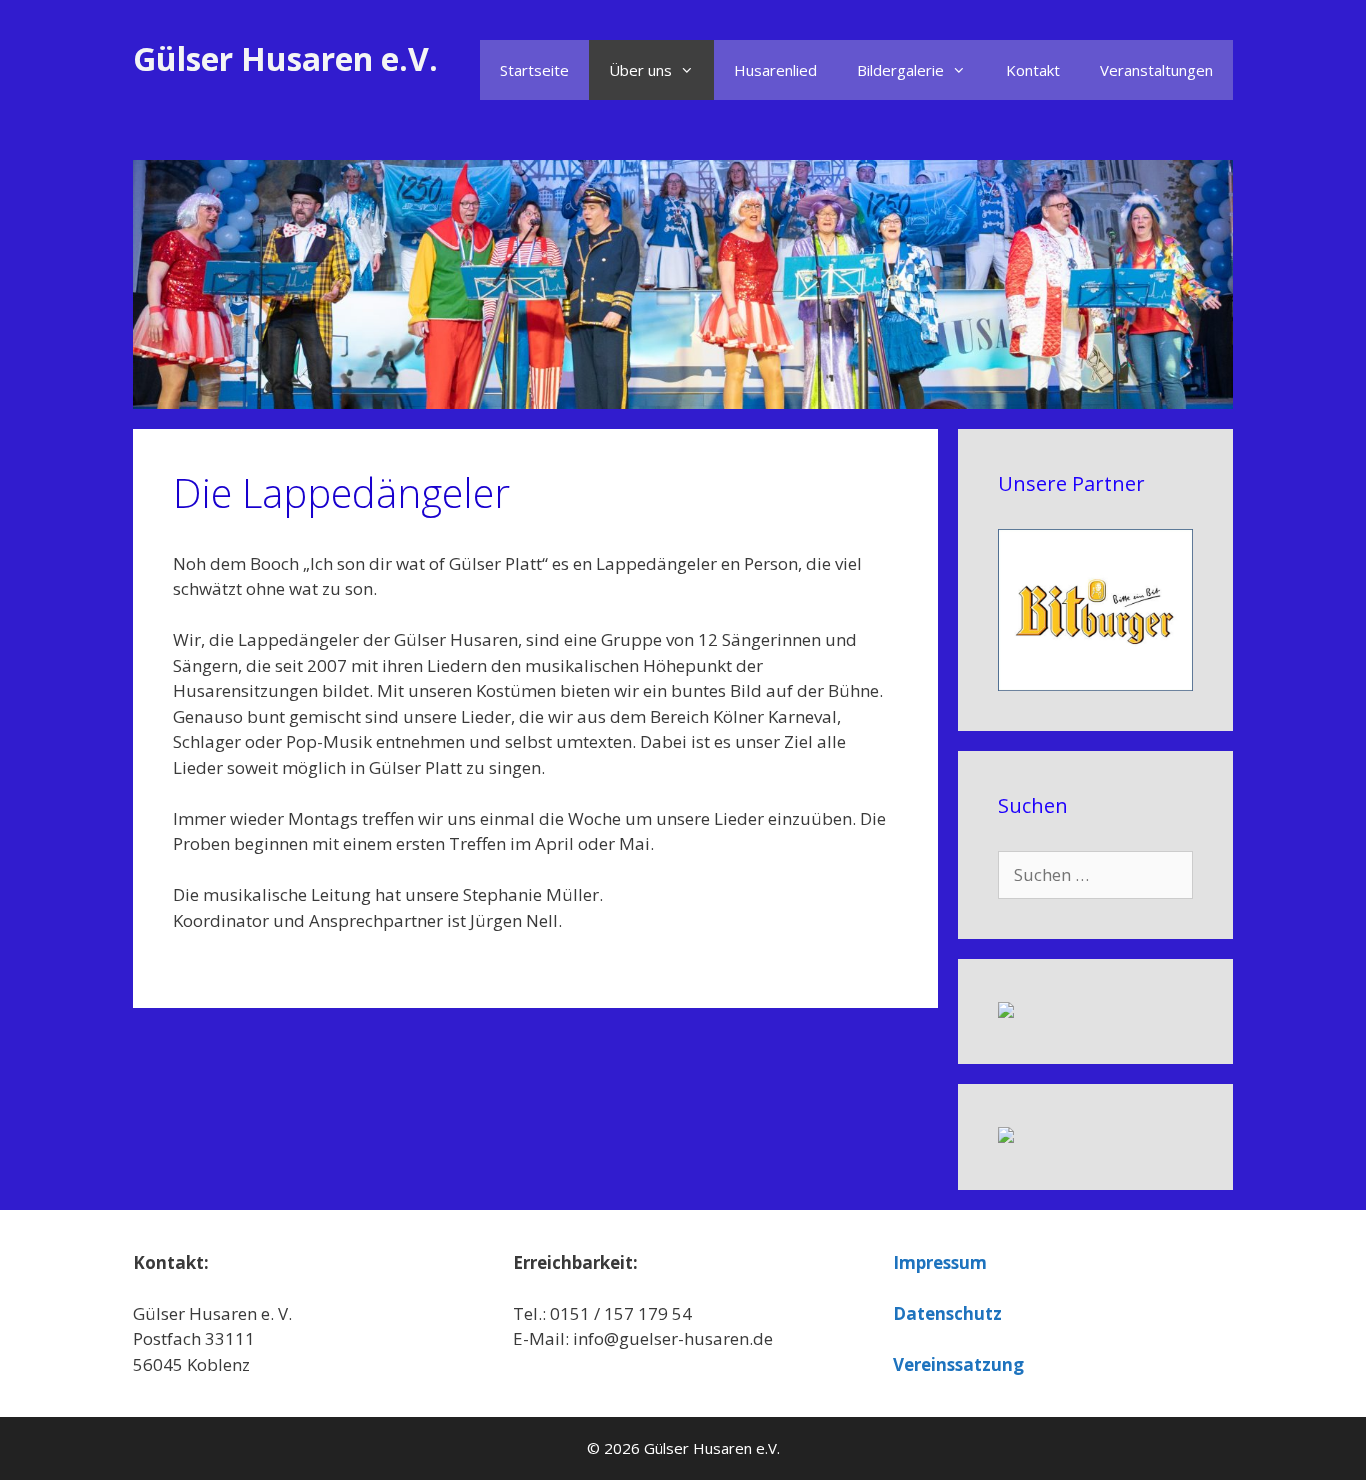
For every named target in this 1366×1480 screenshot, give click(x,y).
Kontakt (1033, 70)
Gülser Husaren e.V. (285, 58)
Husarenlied (775, 70)
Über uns (640, 70)
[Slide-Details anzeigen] (1095, 610)
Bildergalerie (900, 70)
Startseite (534, 70)
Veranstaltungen (1156, 70)
